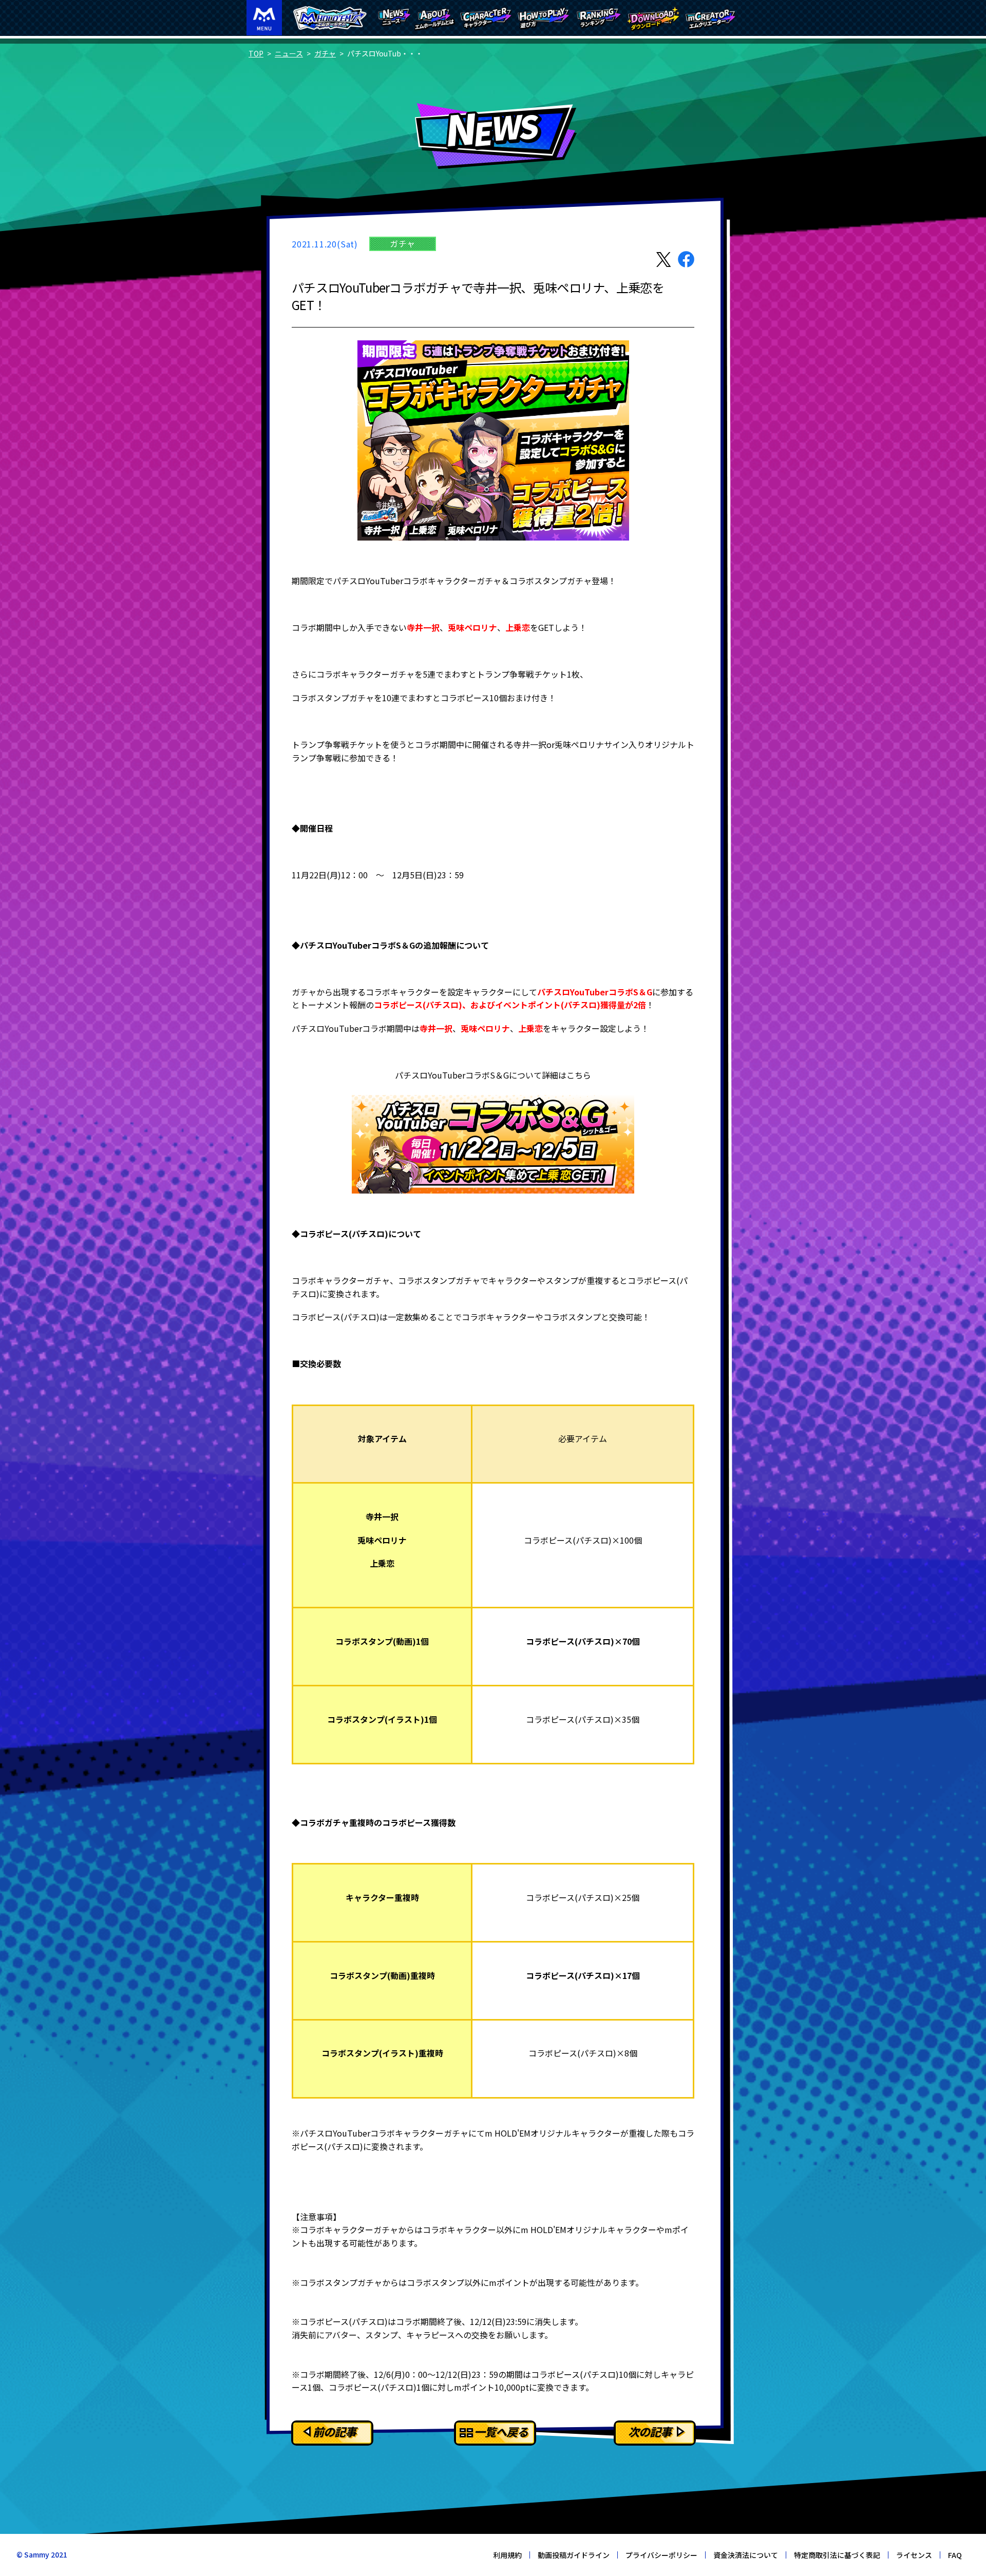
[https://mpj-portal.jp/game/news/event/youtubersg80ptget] (493, 1144)
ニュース (289, 53)
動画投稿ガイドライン (574, 2555)
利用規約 (507, 2555)
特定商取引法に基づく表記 (837, 2555)
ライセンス (914, 2555)
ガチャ (325, 53)
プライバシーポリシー (661, 2555)
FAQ (955, 2555)
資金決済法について (746, 2555)
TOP (256, 53)
